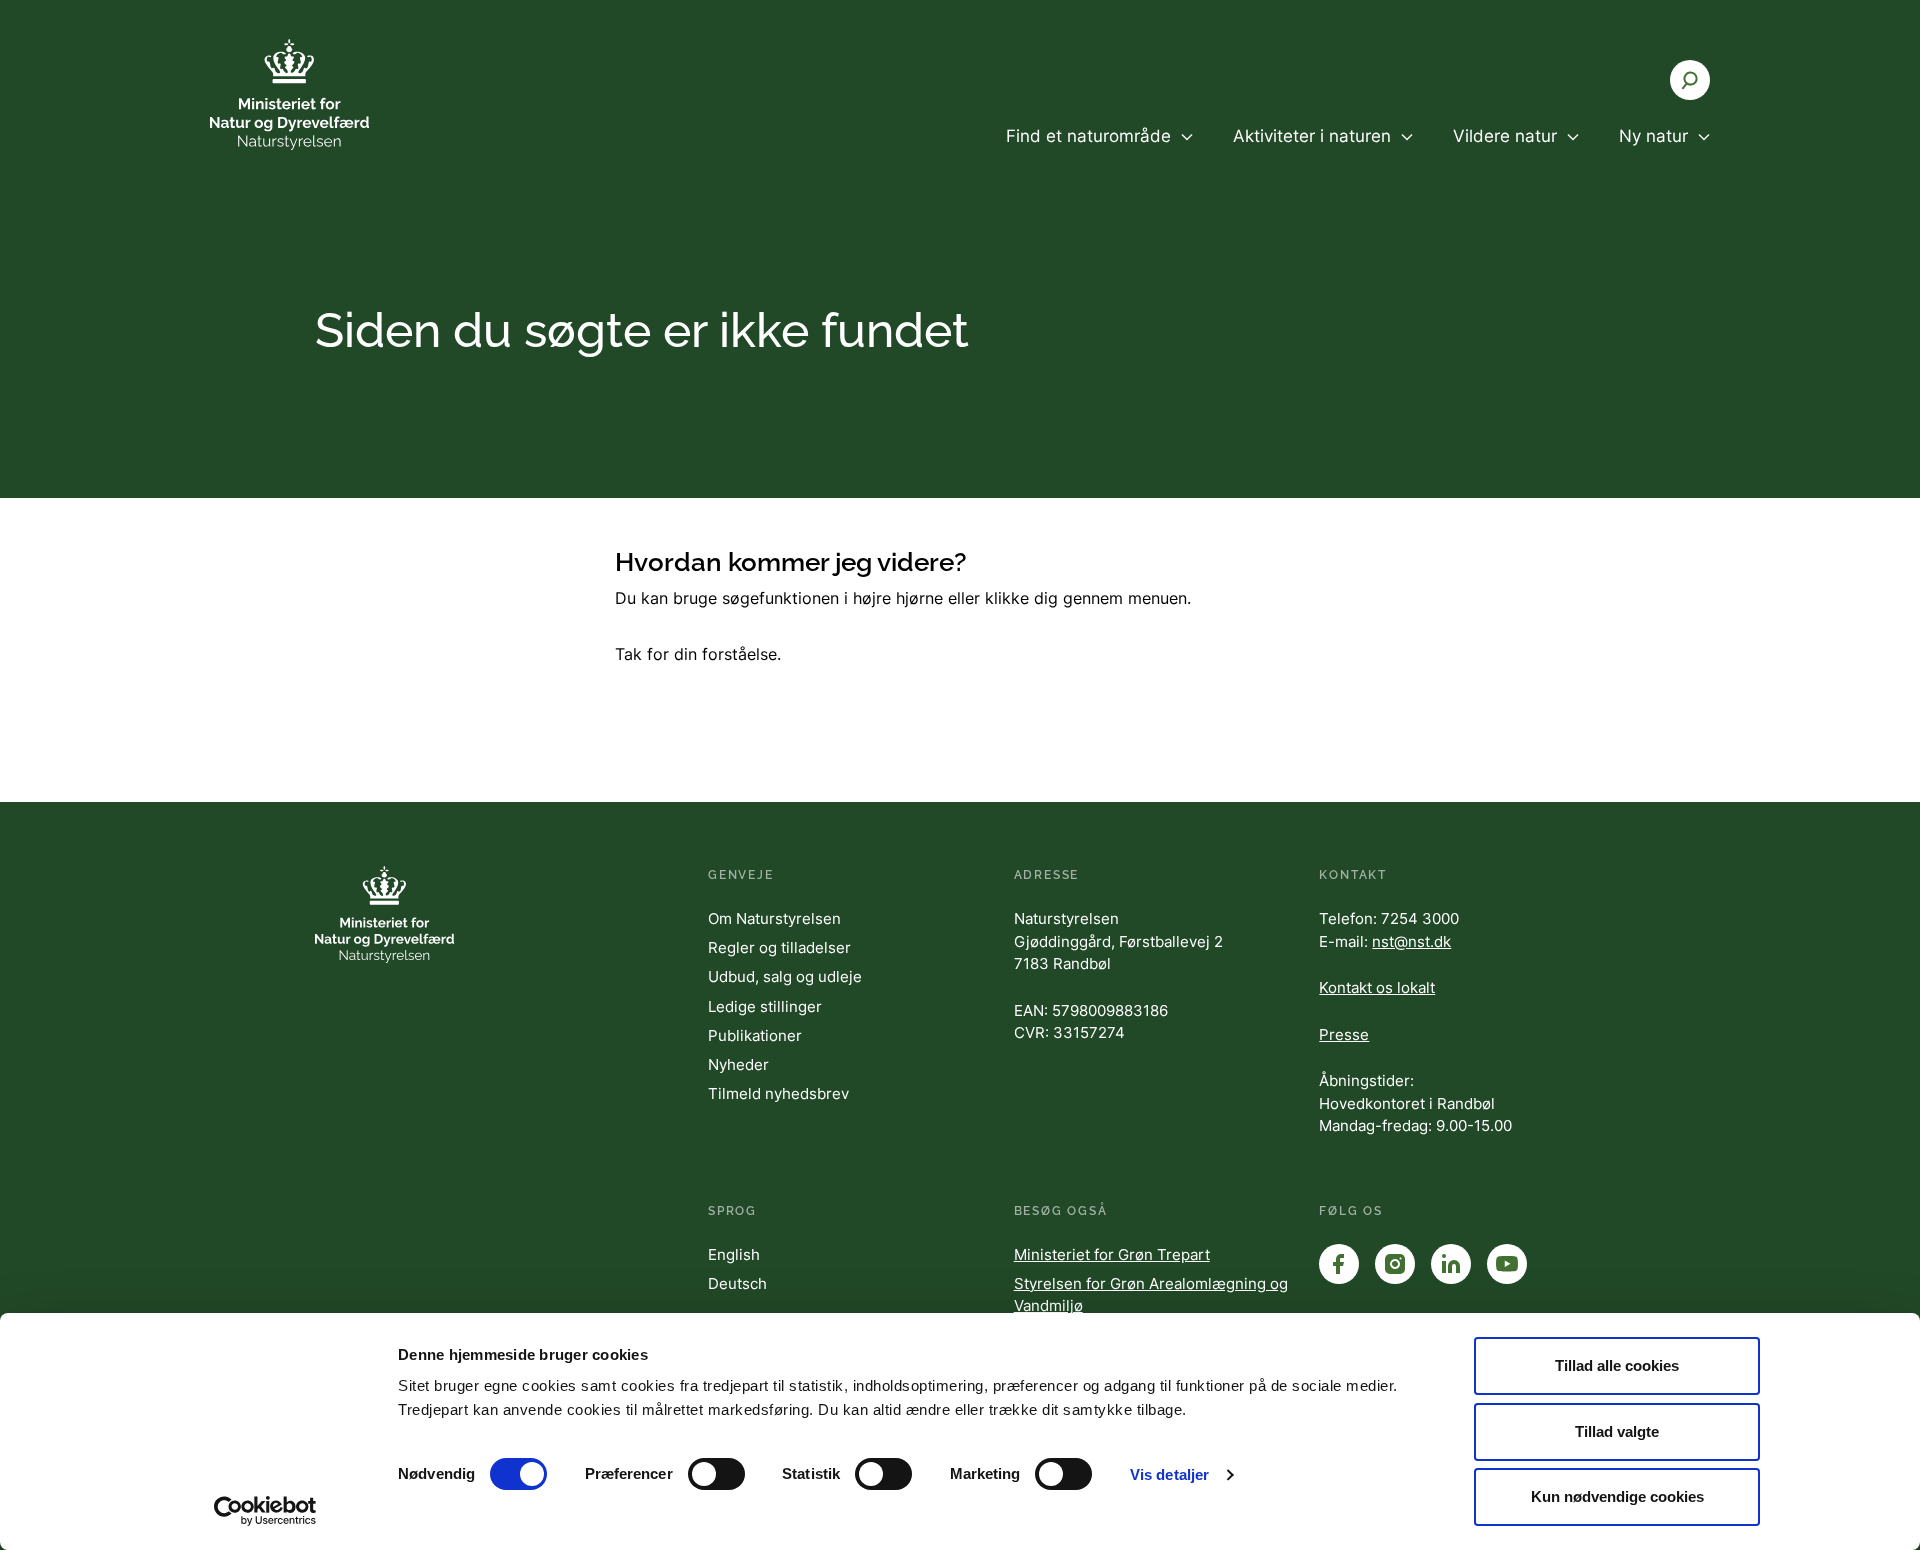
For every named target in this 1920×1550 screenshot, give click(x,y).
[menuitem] (1099, 153)
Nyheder (738, 1064)
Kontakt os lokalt (1377, 987)
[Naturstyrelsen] (330, 94)
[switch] (716, 1474)
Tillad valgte (1617, 1431)
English (734, 1254)
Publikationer (755, 1035)
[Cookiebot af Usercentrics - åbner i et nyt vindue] (265, 1511)
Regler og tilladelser (779, 947)
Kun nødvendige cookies (1617, 1496)
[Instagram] (1395, 1264)
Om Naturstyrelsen (774, 918)
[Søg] (1690, 80)
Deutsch (737, 1283)
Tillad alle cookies (1617, 1365)
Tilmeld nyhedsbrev (778, 1093)
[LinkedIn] (1451, 1264)
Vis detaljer (1169, 1474)
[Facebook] (1339, 1264)
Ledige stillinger (765, 1006)
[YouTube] (1507, 1264)
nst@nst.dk (1411, 941)
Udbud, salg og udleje (785, 976)
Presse (1344, 1034)
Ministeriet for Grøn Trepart (1112, 1254)
